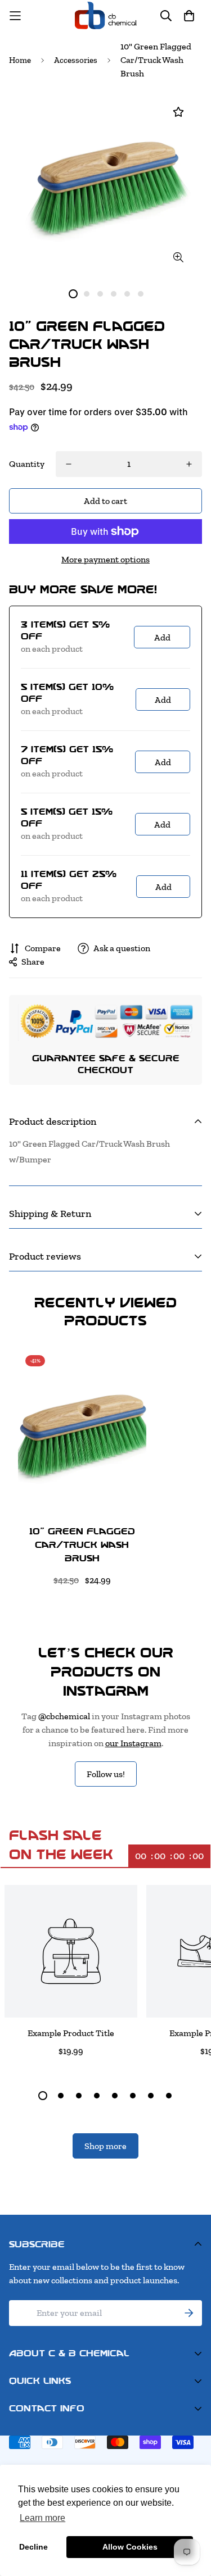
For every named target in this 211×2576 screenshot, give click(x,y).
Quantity (27, 464)
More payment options (105, 559)
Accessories (76, 60)
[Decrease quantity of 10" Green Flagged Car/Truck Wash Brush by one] (69, 464)
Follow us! (106, 1774)
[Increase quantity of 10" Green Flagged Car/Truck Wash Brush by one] (189, 464)
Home (20, 60)
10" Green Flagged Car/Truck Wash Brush (82, 1545)
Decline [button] (33, 2547)
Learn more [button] (42, 2518)
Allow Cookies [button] (130, 2547)
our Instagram (133, 1743)
